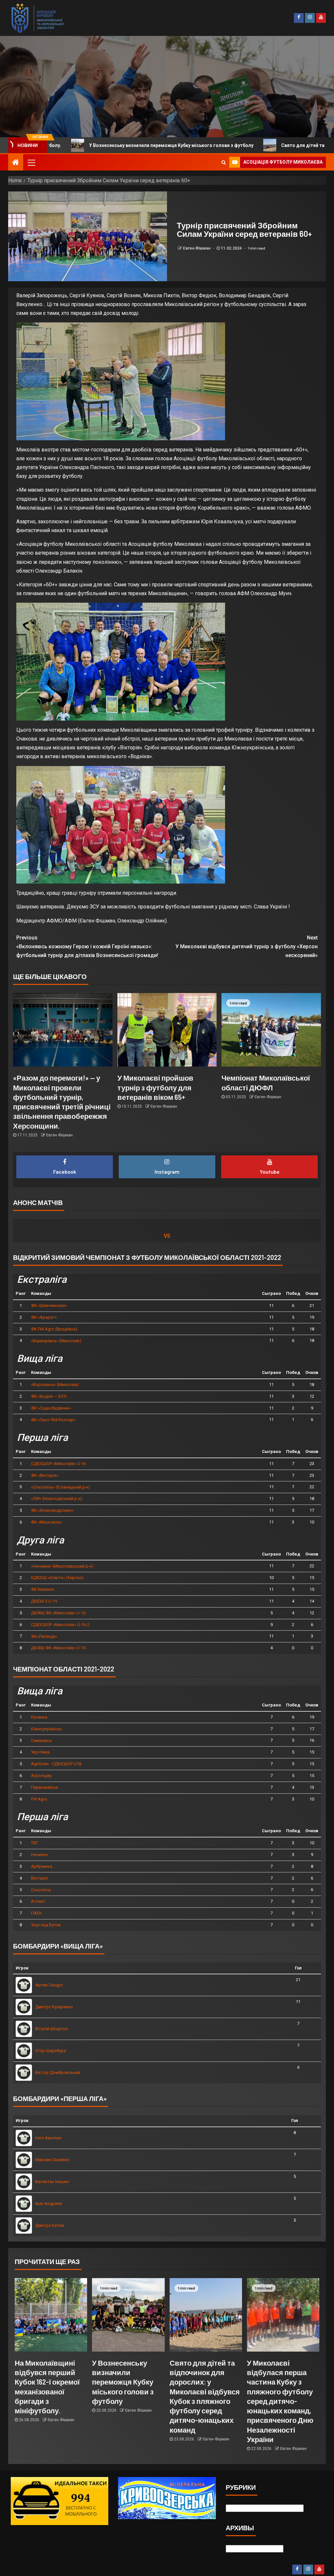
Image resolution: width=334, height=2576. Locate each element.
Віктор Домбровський (58, 2072)
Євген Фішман (197, 248)
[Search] (224, 162)
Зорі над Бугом (46, 1925)
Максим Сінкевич (52, 2160)
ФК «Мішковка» (46, 1522)
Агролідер (41, 1776)
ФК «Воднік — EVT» (49, 1396)
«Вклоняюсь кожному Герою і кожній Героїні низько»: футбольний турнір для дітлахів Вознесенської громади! (87, 946)
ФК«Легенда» (44, 1636)
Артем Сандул (49, 1985)
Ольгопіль (41, 1890)
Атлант (38, 1901)
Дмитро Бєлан (50, 2225)
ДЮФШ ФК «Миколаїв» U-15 (58, 1648)
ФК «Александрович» (52, 1510)
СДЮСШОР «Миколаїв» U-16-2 (60, 1625)
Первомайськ (45, 1787)
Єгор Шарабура (51, 2051)
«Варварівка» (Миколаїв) (56, 1341)
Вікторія (39, 1878)
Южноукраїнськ (46, 1729)
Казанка (39, 1717)
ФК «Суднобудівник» (51, 1408)
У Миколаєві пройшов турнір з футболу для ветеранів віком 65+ (155, 1087)
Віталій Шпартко (52, 2029)
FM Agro (39, 1799)
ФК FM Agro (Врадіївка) (54, 1329)
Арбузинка (42, 1866)
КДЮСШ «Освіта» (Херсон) (57, 1578)
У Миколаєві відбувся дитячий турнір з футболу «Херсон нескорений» (247, 946)
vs (167, 1236)
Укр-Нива (40, 1752)
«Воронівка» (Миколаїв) (55, 1385)
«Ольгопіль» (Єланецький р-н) (61, 1487)
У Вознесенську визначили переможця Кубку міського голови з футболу (123, 2382)
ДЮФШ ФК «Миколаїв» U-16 (58, 1613)
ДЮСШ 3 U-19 (44, 1601)
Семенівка (41, 1741)
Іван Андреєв (49, 2203)
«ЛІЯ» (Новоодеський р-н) (57, 1499)
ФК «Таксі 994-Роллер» (53, 1420)
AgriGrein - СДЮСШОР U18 (56, 1764)
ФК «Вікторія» (45, 1475)
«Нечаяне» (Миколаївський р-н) (62, 1566)
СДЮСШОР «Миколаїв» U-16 (58, 1464)
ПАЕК (36, 1913)
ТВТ (35, 1843)
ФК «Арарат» (44, 1317)
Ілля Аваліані (48, 2138)
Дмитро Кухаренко (54, 2007)
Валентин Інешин (52, 2182)
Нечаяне (39, 1855)
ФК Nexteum (43, 1589)
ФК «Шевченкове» (49, 1305)
